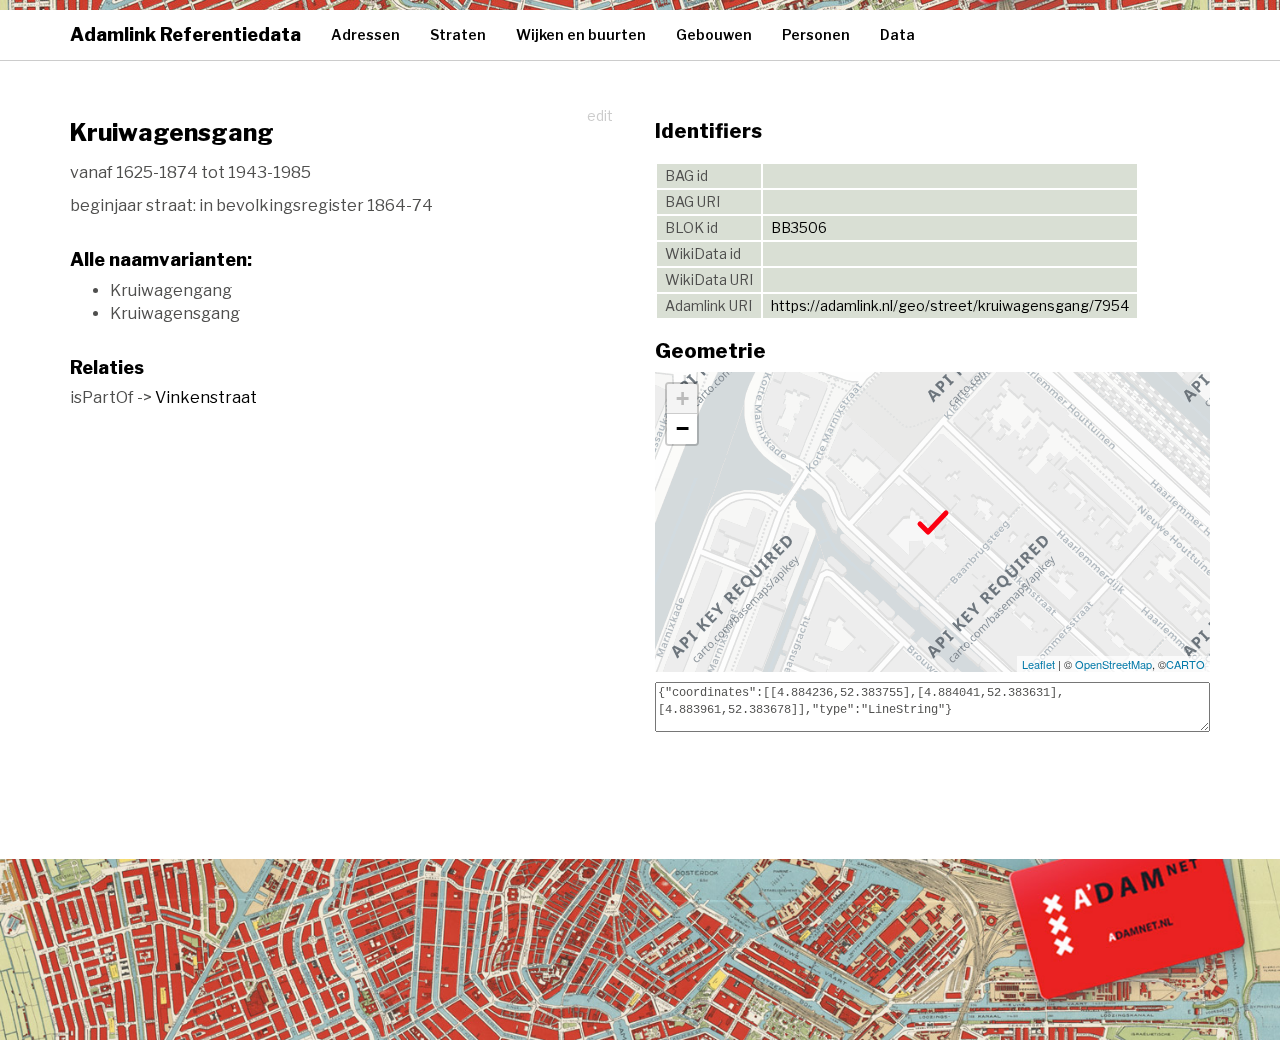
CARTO (1185, 664)
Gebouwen (714, 34)
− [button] (682, 428)
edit (600, 115)
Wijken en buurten (581, 34)
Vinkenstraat (206, 397)
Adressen (365, 34)
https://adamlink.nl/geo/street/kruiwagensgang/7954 (950, 305)
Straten (458, 34)
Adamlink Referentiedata (185, 34)
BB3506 (799, 227)
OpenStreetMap (1113, 664)
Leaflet (1038, 664)
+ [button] (682, 398)
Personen (816, 34)
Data (897, 34)
